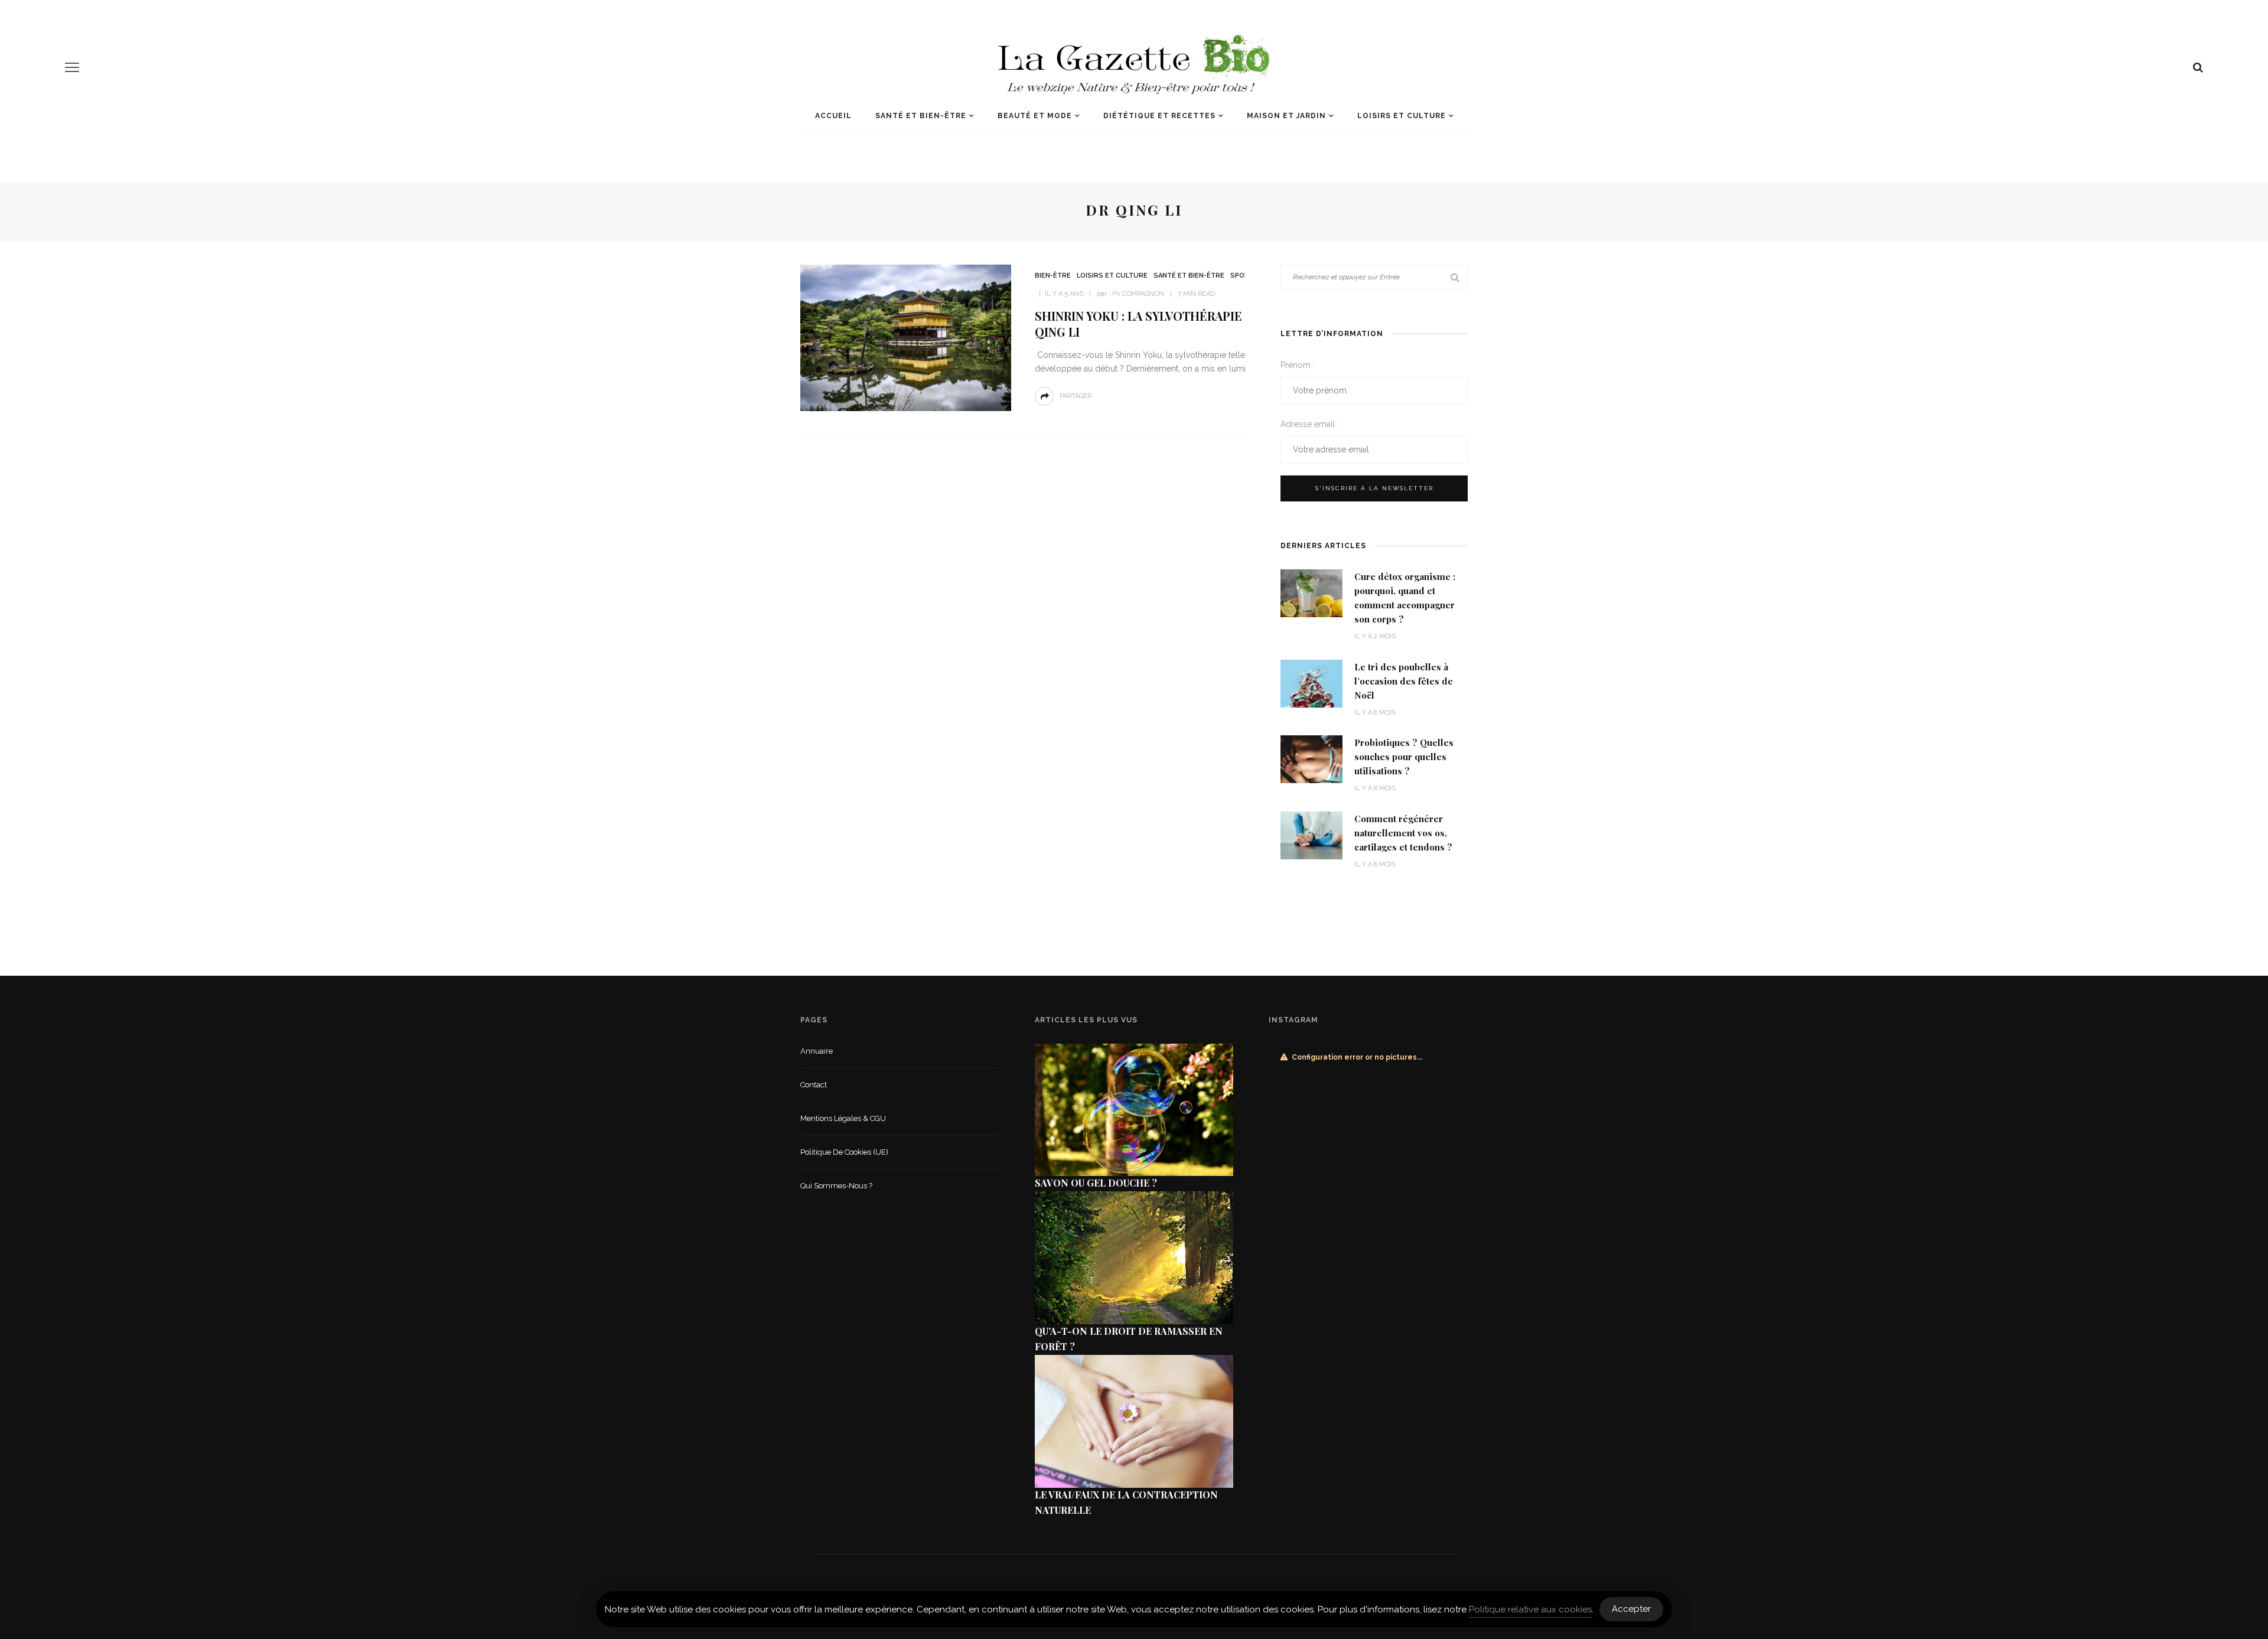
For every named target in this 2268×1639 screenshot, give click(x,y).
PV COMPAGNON (1138, 294)
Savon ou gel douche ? (1096, 1183)
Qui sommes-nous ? (836, 1186)
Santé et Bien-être (921, 116)
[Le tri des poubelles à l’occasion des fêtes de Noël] (1311, 682)
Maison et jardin (1286, 116)
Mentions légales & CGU (843, 1118)
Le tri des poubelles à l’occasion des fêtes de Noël (1404, 681)
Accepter (1631, 1609)
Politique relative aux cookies (1530, 1609)
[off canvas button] (72, 67)
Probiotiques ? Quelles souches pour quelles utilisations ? (1404, 757)
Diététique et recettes (1159, 116)
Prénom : (1298, 365)
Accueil (833, 116)
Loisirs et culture (1402, 116)
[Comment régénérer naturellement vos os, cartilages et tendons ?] (1311, 834)
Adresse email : (1310, 424)
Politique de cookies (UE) (844, 1152)
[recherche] (2198, 67)
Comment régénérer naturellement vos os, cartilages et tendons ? (1403, 833)
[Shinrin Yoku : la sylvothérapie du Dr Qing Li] (906, 337)
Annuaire (817, 1051)
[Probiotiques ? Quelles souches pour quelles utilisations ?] (1311, 759)
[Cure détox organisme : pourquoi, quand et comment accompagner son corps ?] (1311, 593)
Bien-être (1053, 276)
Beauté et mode (1035, 116)
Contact (814, 1085)
